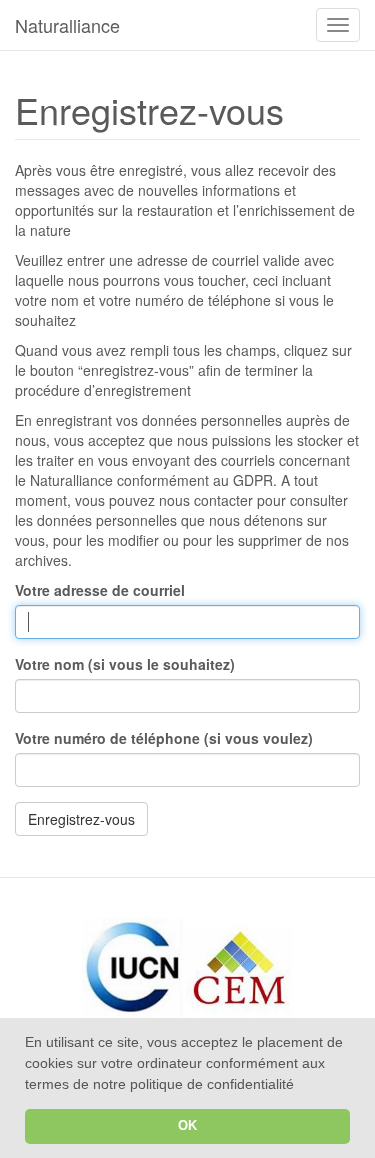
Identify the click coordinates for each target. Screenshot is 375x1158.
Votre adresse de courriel (100, 590)
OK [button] (187, 1126)
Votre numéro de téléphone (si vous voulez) (164, 738)
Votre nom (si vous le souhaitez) (125, 664)
